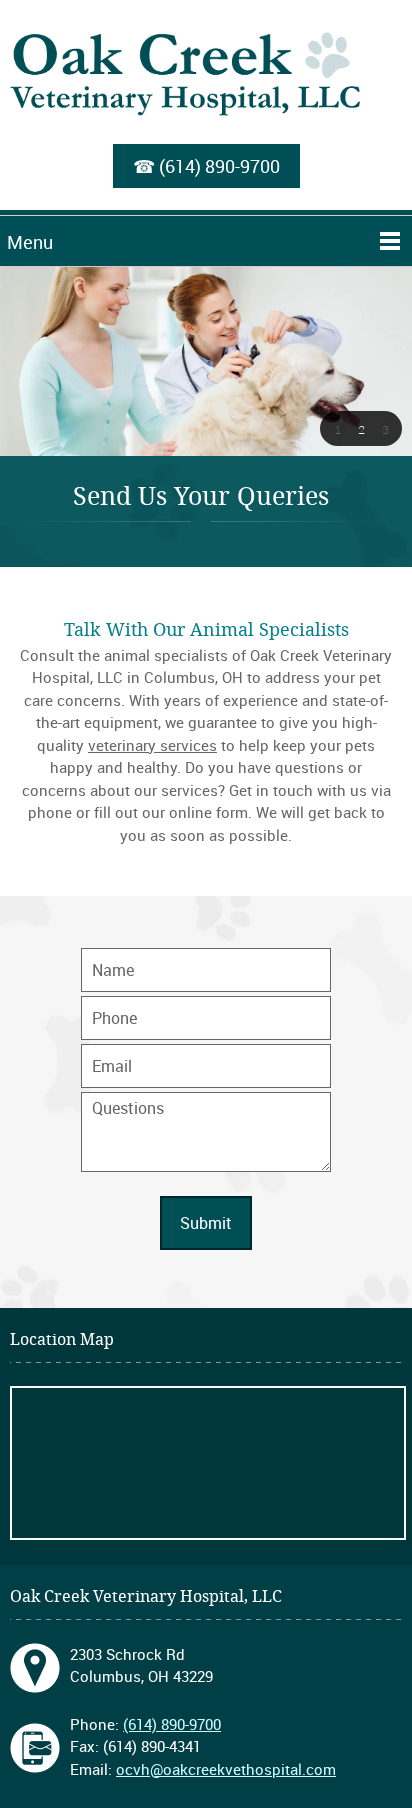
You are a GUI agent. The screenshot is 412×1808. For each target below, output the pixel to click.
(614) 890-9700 (219, 166)
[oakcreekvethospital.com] (206, 81)
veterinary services (152, 745)
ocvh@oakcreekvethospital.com (226, 1769)
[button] (337, 429)
